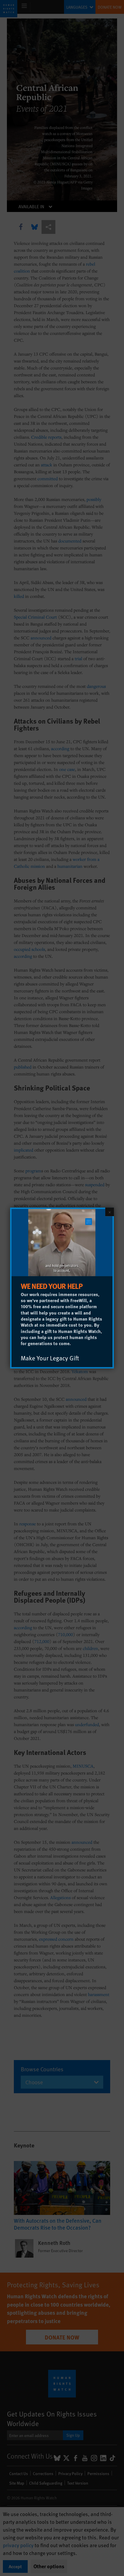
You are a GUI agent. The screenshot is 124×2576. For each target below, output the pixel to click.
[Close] (110, 1212)
